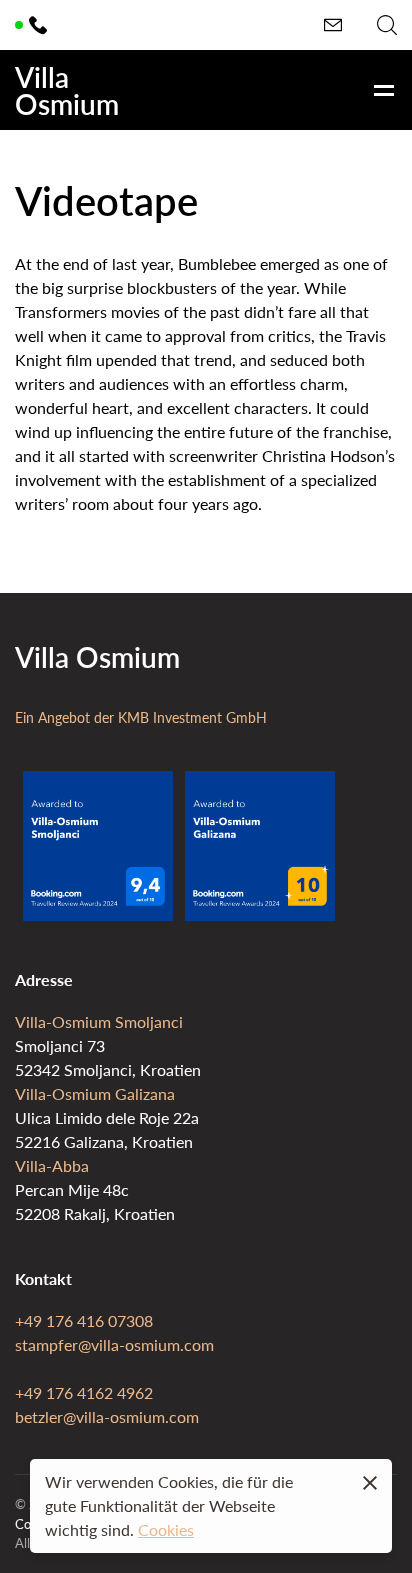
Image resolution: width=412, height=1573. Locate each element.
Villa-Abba (52, 1165)
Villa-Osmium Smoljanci (99, 1021)
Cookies (166, 1529)
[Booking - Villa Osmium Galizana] (260, 914)
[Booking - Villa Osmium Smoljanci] (98, 914)
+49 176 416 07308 (84, 1320)
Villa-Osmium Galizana (95, 1093)
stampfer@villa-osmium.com (114, 1344)
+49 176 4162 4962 (84, 1392)
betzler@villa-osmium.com (107, 1416)
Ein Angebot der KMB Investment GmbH (141, 717)
